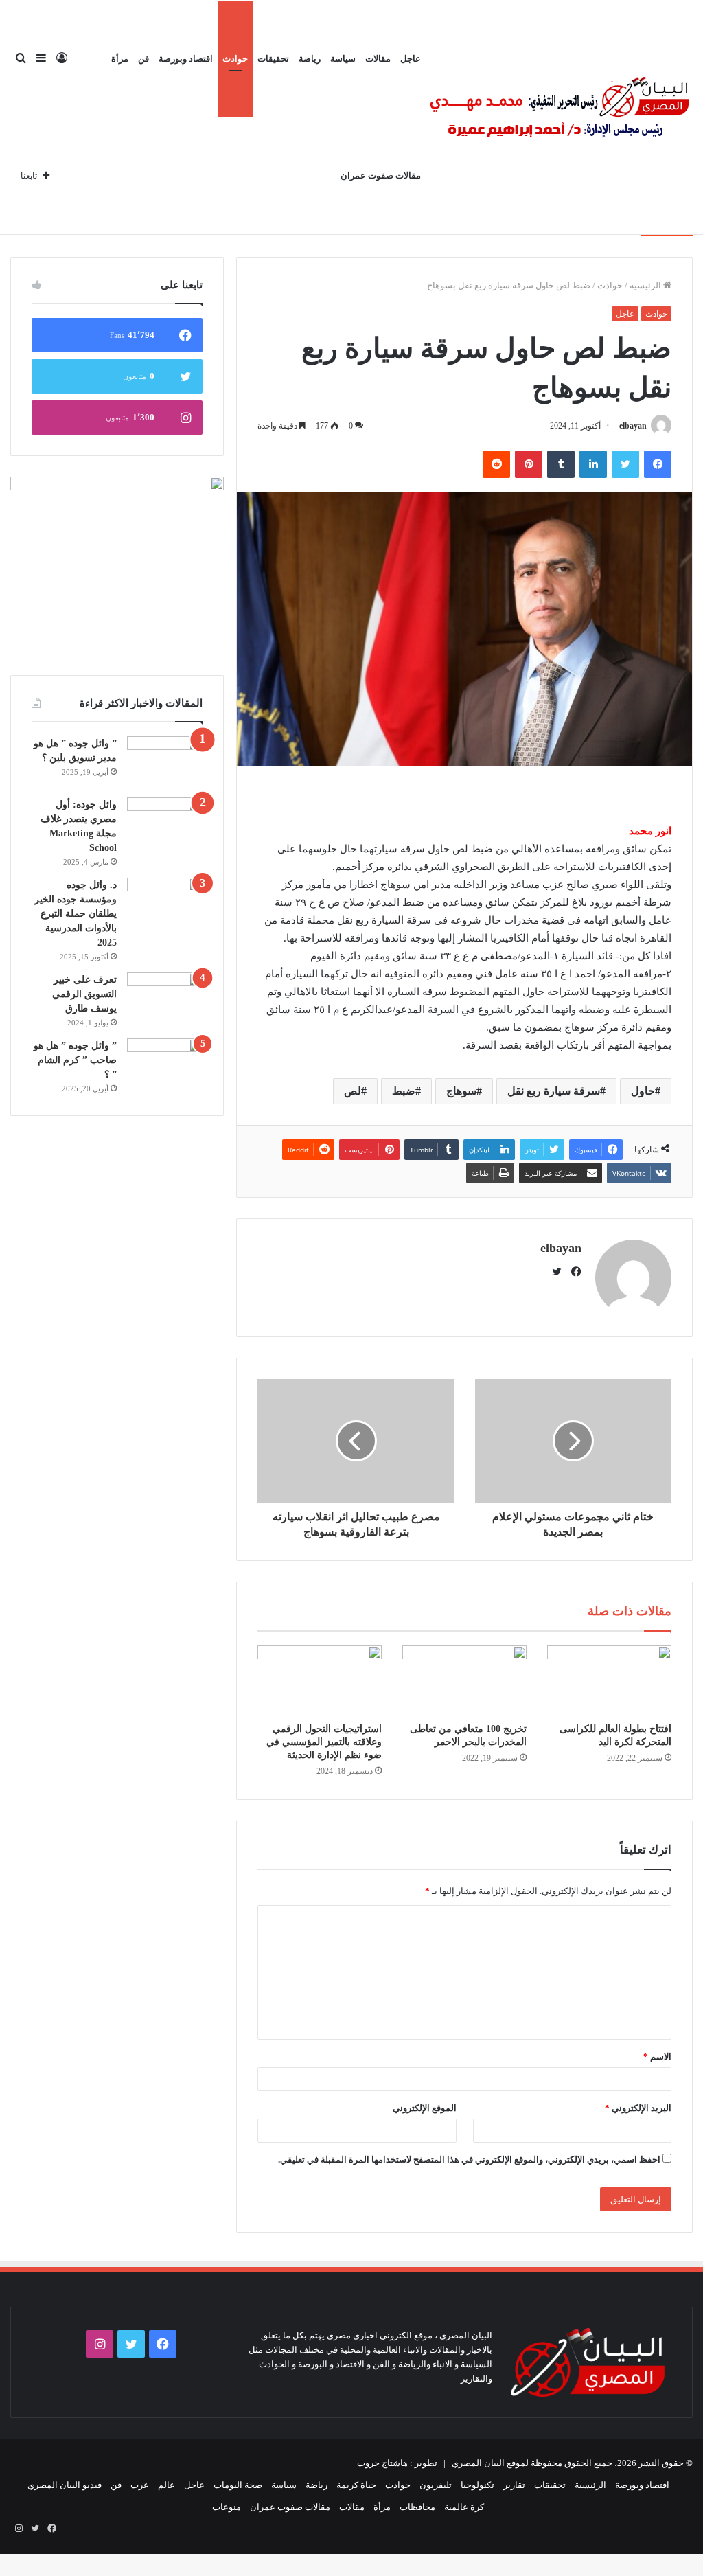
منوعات (227, 2507)
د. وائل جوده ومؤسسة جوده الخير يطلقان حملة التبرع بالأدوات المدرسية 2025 (76, 914)
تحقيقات (273, 59)
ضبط (404, 1091)
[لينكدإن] (593, 464)
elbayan (633, 426)
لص (353, 1091)
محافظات (417, 2507)
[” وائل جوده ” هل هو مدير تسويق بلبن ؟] (165, 762)
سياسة (343, 59)
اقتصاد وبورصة (186, 59)
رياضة (310, 59)
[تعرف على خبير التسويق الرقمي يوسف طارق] (165, 998)
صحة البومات (238, 2485)
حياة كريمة (356, 2485)
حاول (643, 1091)
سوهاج (461, 1091)
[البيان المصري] (559, 117)
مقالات (378, 59)
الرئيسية (646, 285)
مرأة (120, 59)
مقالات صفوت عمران (381, 175)
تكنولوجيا (477, 2485)
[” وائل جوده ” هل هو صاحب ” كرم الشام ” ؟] (165, 1064)
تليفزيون (436, 2485)
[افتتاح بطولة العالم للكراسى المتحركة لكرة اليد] (609, 1680)
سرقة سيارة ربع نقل (554, 1091)
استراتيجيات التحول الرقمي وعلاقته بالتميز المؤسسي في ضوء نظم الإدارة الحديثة (324, 1742)
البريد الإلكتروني (638, 2108)
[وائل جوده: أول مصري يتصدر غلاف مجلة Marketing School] (165, 823)
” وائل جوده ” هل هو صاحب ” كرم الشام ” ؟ (75, 1060)
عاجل (411, 59)
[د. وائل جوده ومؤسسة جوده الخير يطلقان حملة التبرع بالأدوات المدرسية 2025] (165, 903)
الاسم (657, 2056)
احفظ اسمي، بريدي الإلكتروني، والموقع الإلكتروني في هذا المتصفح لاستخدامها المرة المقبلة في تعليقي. (469, 2159)
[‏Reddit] (496, 464)
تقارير (514, 2485)
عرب (140, 2485)
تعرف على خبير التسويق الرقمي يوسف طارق (84, 994)
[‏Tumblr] (561, 464)
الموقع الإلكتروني (425, 2108)
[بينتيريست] (529, 464)
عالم (166, 2485)
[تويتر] (625, 464)
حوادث (235, 59)
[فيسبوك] (658, 464)
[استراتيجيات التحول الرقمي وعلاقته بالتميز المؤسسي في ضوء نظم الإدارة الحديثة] (320, 1680)
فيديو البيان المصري (65, 2485)
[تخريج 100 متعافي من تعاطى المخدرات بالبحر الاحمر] (464, 1680)
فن (143, 59)
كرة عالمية (464, 2507)
